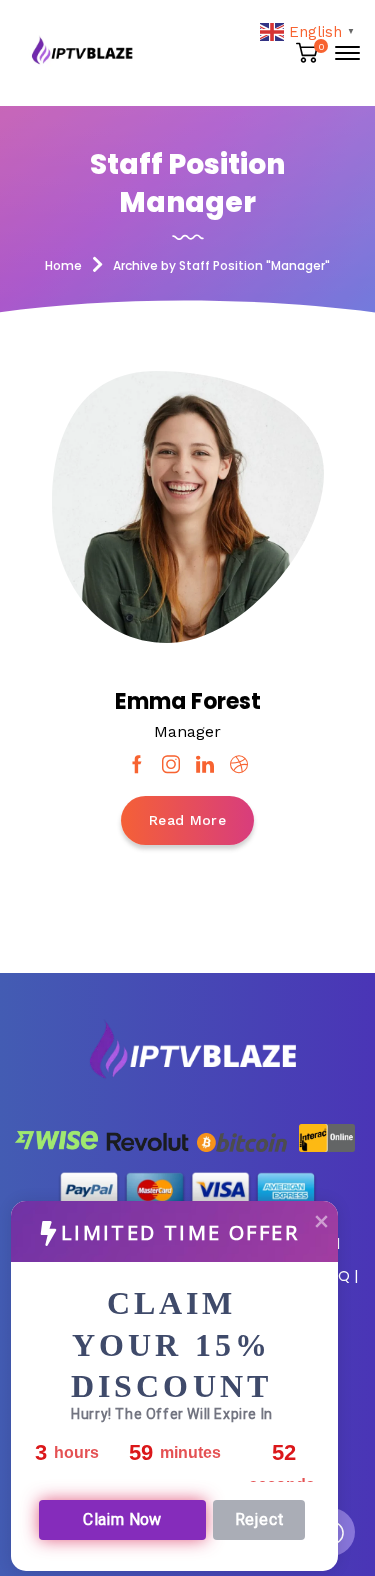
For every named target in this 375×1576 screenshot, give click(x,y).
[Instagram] (171, 765)
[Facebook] (137, 765)
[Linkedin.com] (205, 765)
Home (63, 265)
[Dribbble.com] (239, 765)
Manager (187, 731)
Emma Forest (188, 701)
